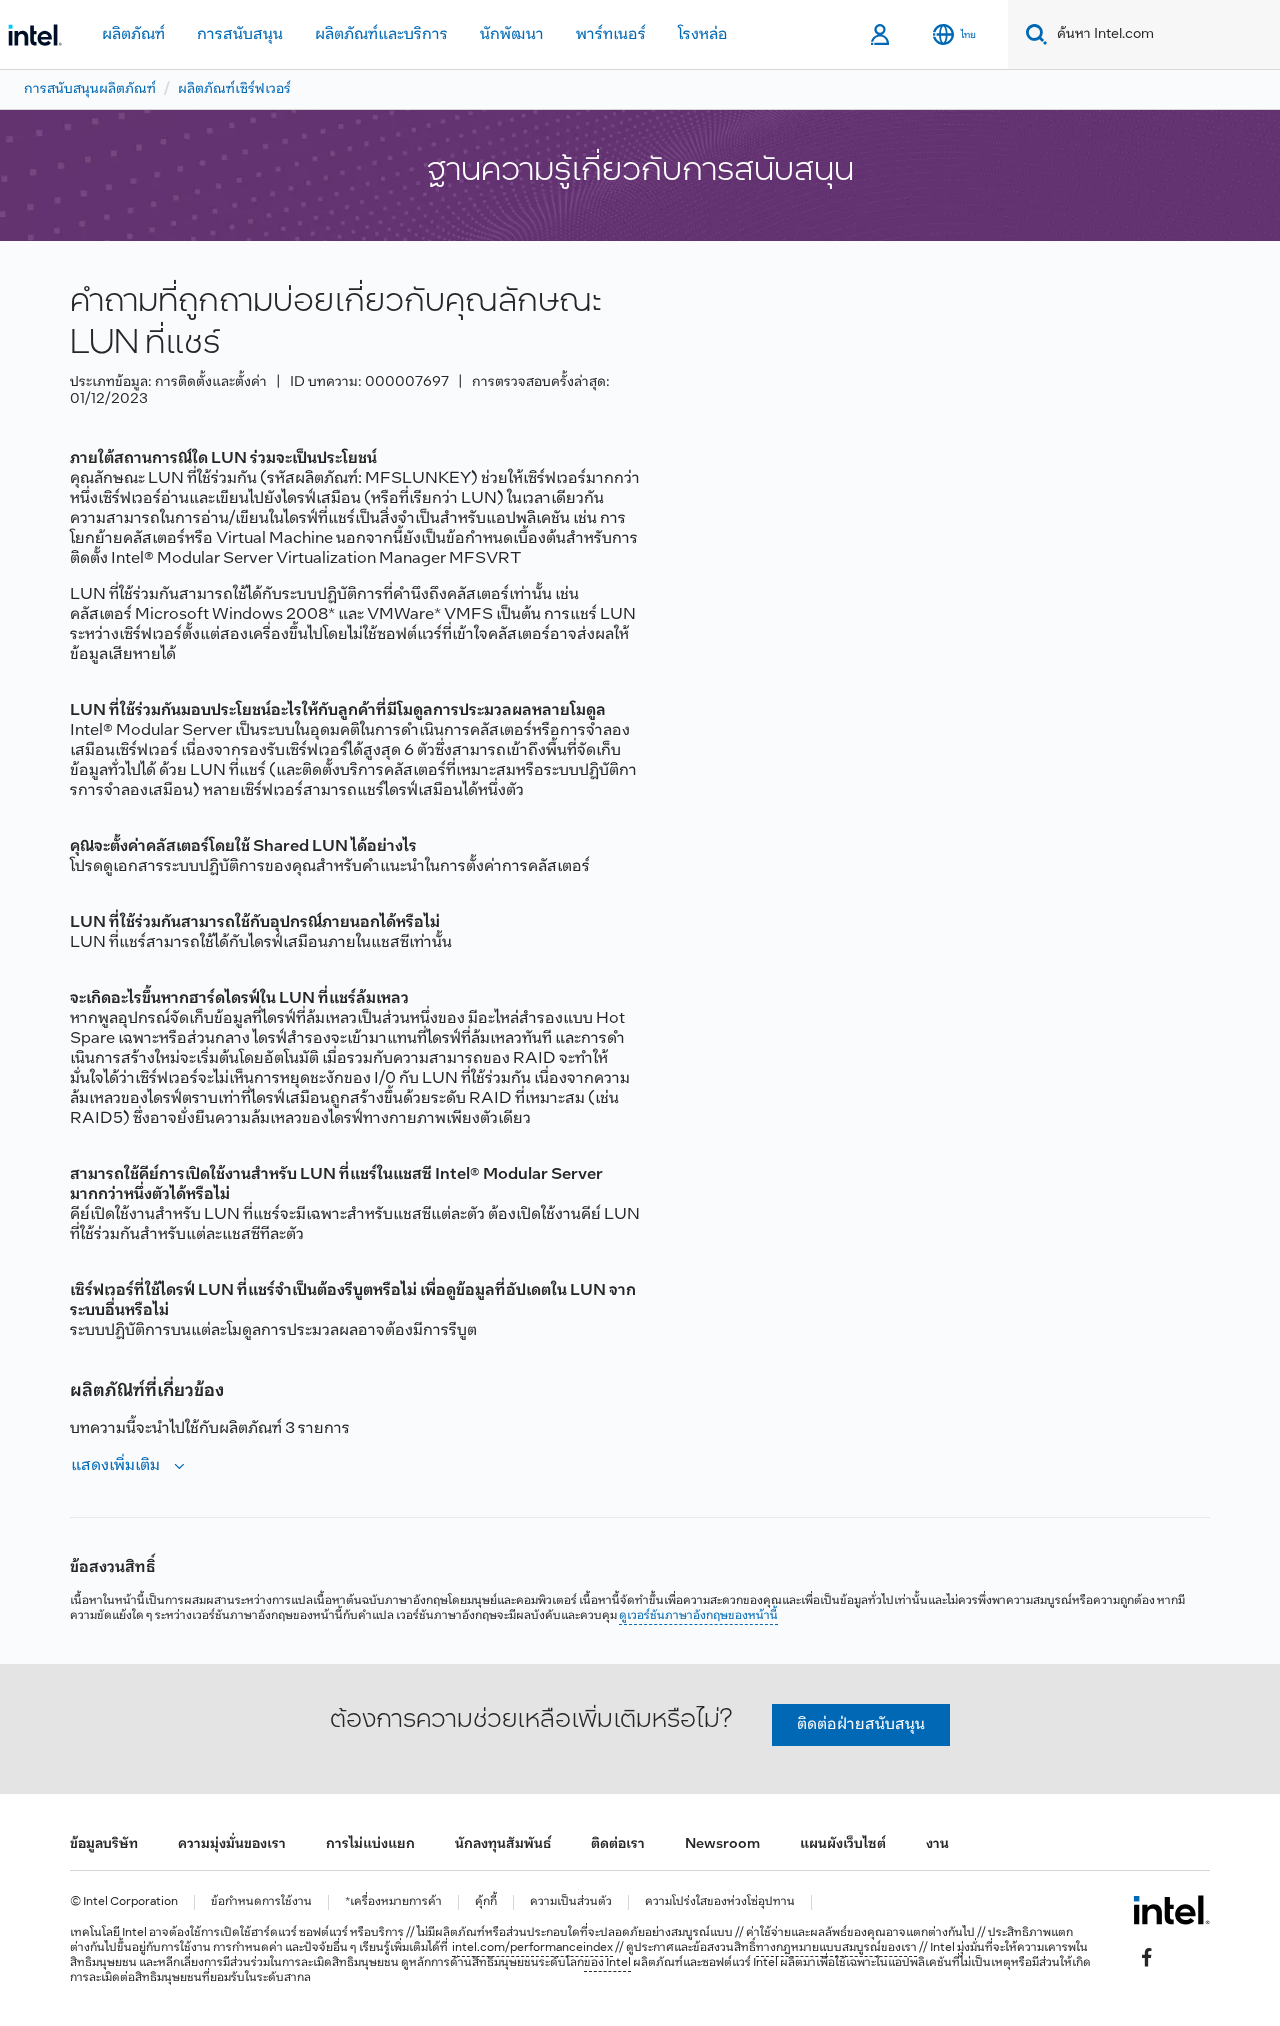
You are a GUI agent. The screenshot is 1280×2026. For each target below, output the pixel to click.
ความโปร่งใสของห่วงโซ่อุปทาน (720, 1902)
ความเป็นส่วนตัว (571, 1902)
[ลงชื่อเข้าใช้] (881, 35)
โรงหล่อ (703, 34)
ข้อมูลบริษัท (104, 1844)
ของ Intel (607, 1963)
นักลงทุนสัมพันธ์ (503, 1844)
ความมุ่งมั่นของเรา (232, 1844)
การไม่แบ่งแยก (370, 1844)
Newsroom (722, 1844)
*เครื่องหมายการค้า (393, 1902)
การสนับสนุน (240, 34)
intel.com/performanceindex (532, 1948)
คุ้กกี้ (486, 1902)
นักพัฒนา (512, 34)
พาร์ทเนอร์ (611, 34)
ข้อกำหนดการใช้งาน (261, 1902)
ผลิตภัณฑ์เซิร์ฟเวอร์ (234, 89)
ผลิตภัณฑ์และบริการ (381, 34)
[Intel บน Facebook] (1147, 1957)
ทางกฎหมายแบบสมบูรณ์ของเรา (836, 1948)
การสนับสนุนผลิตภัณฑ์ (90, 89)
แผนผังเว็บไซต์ (843, 1844)
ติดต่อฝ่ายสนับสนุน (861, 1724)
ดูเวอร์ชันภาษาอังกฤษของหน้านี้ (698, 1616)
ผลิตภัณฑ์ (133, 34)
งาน (937, 1844)
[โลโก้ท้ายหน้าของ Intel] (1171, 1910)
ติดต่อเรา (618, 1844)
